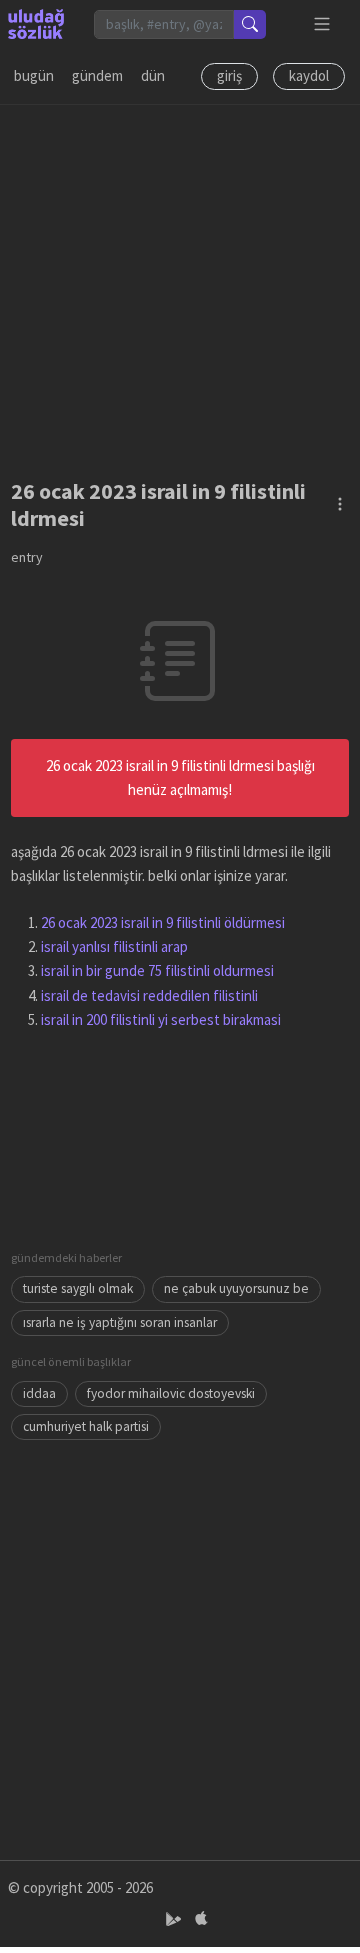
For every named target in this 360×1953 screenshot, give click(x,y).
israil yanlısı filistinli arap (114, 946)
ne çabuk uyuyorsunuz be (236, 1288)
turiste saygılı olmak (78, 1288)
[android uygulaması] (175, 1919)
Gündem (97, 75)
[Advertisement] (180, 285)
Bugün (34, 75)
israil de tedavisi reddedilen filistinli (149, 995)
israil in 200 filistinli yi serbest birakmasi (161, 1019)
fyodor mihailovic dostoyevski (171, 1393)
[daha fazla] (322, 24)
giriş (229, 75)
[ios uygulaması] (201, 1919)
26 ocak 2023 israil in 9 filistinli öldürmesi (163, 922)
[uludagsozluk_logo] (36, 24)
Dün (153, 75)
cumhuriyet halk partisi (86, 1426)
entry (27, 557)
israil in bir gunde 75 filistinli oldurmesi (157, 970)
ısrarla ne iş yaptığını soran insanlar (120, 1322)
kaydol (309, 75)
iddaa (39, 1393)
